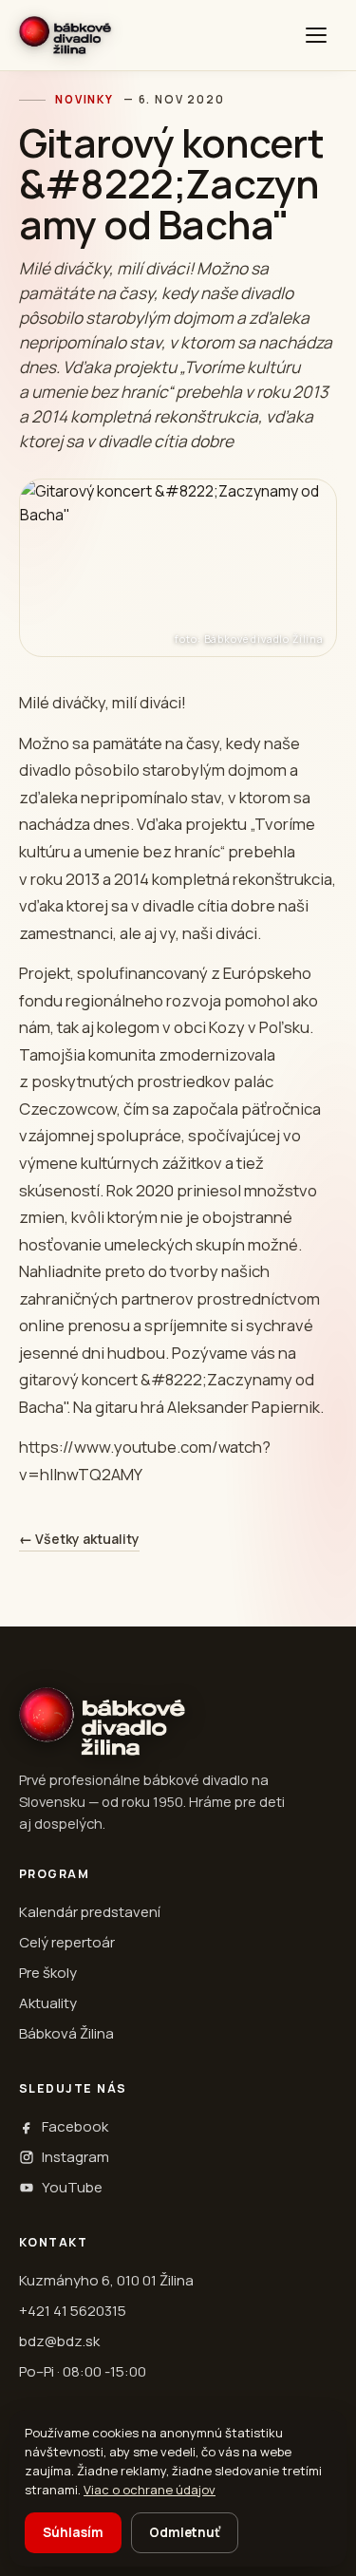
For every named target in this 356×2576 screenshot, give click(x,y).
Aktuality (48, 2003)
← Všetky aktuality (79, 1539)
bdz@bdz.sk (59, 2341)
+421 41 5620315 (73, 2311)
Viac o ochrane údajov (150, 2490)
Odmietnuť (185, 2532)
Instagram (75, 2157)
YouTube (72, 2187)
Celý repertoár (67, 1942)
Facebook (75, 2126)
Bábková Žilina (66, 2033)
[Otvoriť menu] (316, 35)
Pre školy (48, 1973)
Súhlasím (73, 2532)
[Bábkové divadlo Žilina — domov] (65, 35)
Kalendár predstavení (90, 1912)
